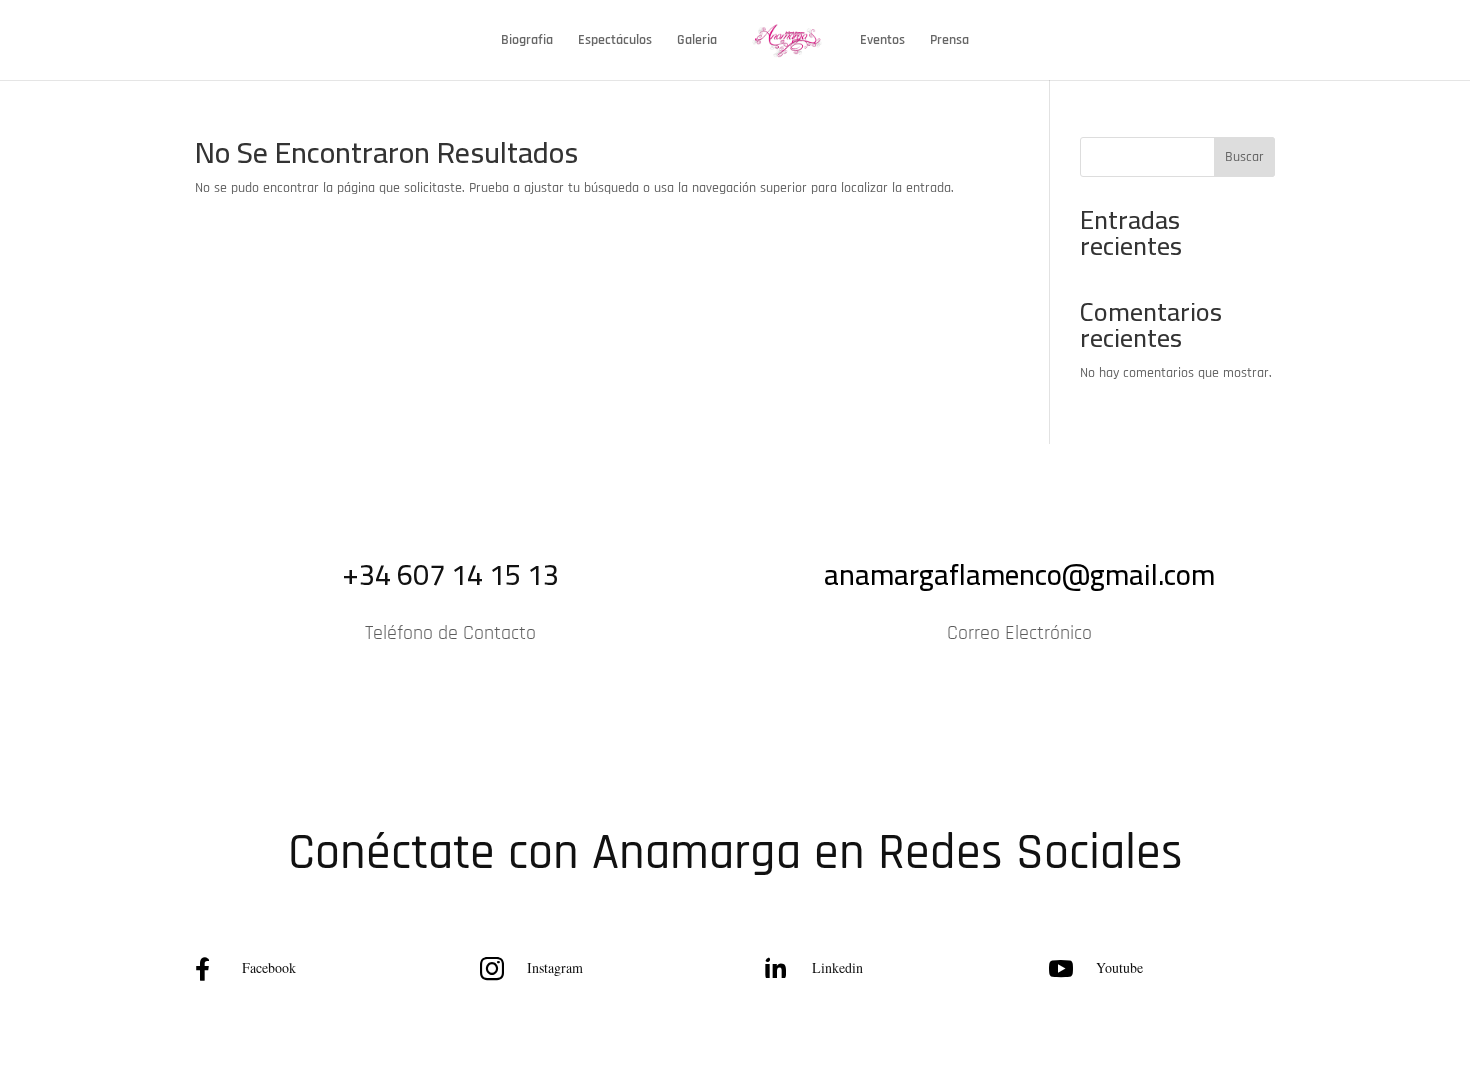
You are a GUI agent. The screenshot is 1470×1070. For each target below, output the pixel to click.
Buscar (1244, 157)
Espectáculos (615, 41)
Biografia (527, 41)
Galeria (697, 41)
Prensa (949, 41)
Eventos (882, 41)
